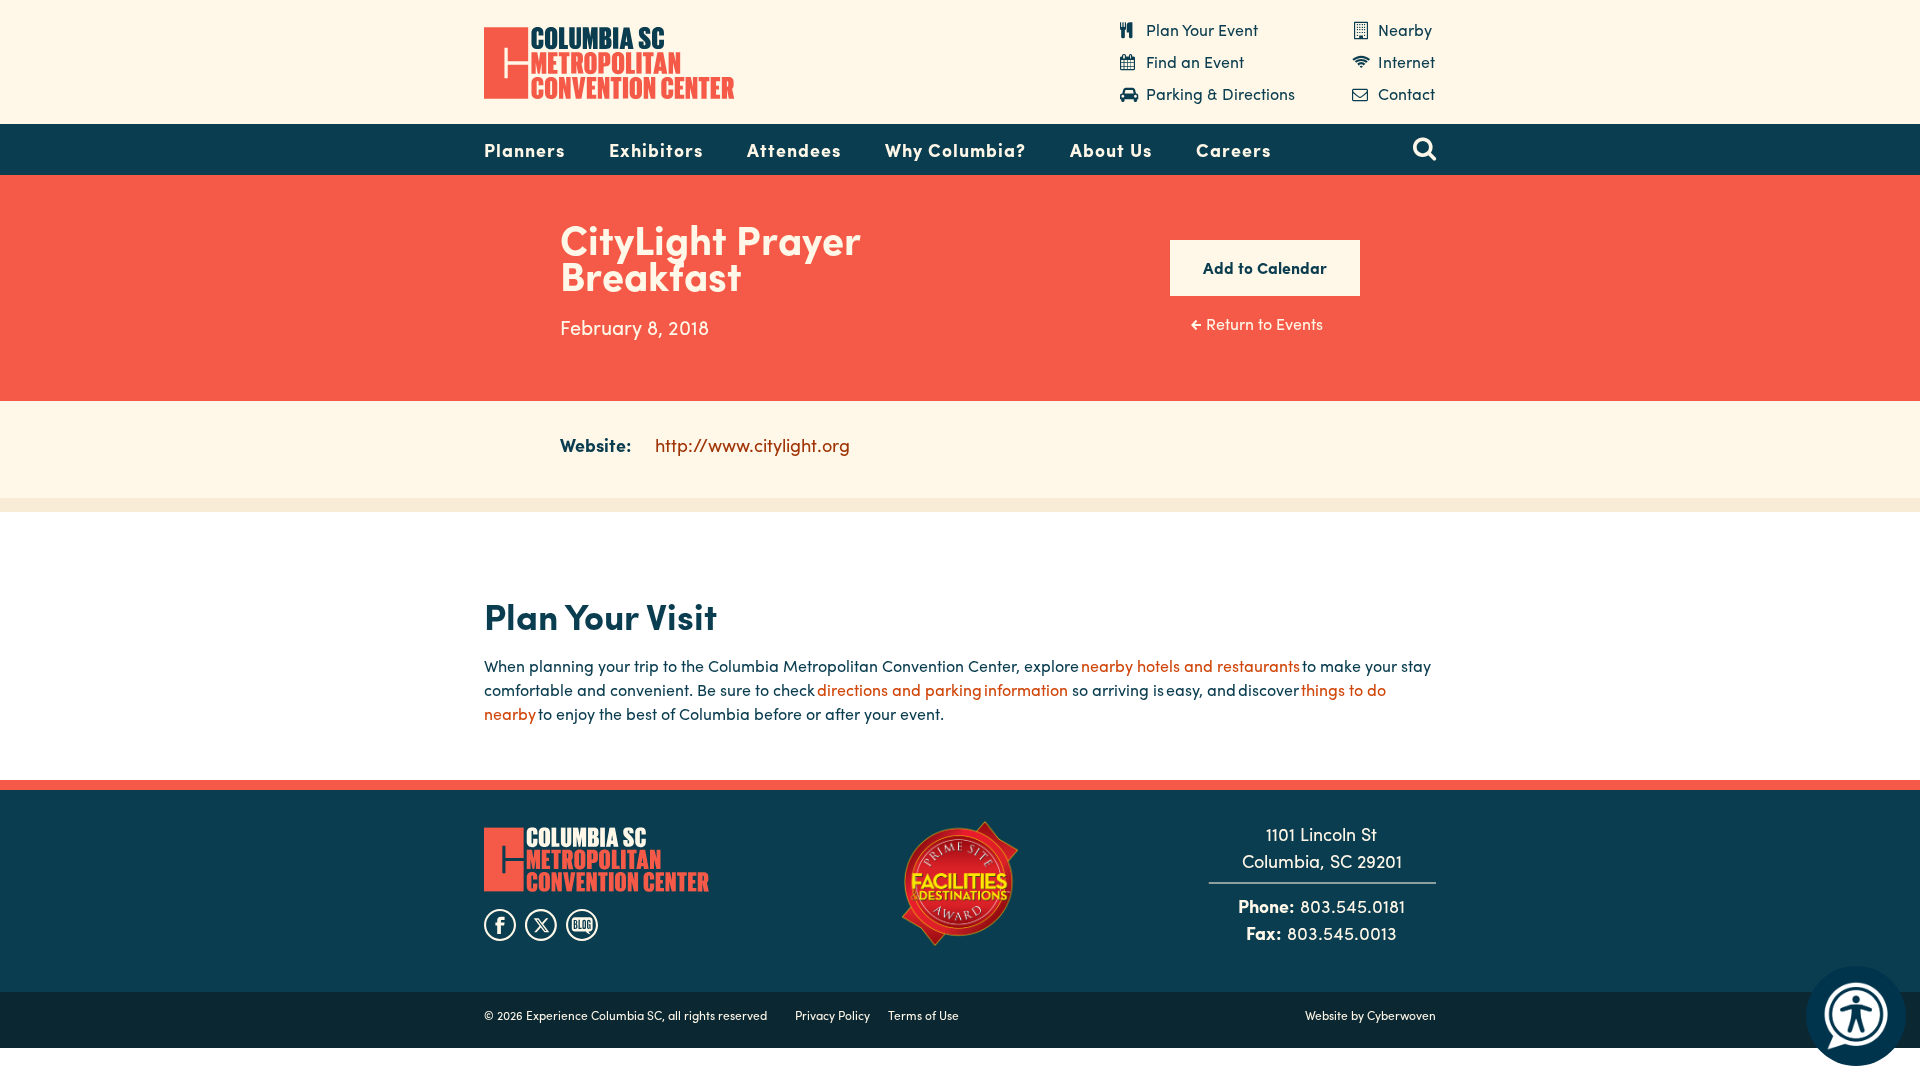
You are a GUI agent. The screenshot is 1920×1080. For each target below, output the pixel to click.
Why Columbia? (955, 149)
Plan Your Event (1202, 29)
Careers (1233, 149)
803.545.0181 (1352, 905)
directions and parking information (942, 689)
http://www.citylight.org (752, 444)
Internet (1406, 61)
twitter (541, 925)
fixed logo (419, 144)
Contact (1406, 93)
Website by (1370, 1015)
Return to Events (1264, 323)
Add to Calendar (1265, 267)
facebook (500, 925)
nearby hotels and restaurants (1190, 665)
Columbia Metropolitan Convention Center (609, 63)
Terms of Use (923, 1015)
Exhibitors (656, 149)
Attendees (794, 149)
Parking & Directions (1220, 93)
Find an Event (1195, 61)
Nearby (1405, 29)
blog (582, 925)
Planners (524, 149)
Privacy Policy (832, 1015)
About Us (1111, 149)
